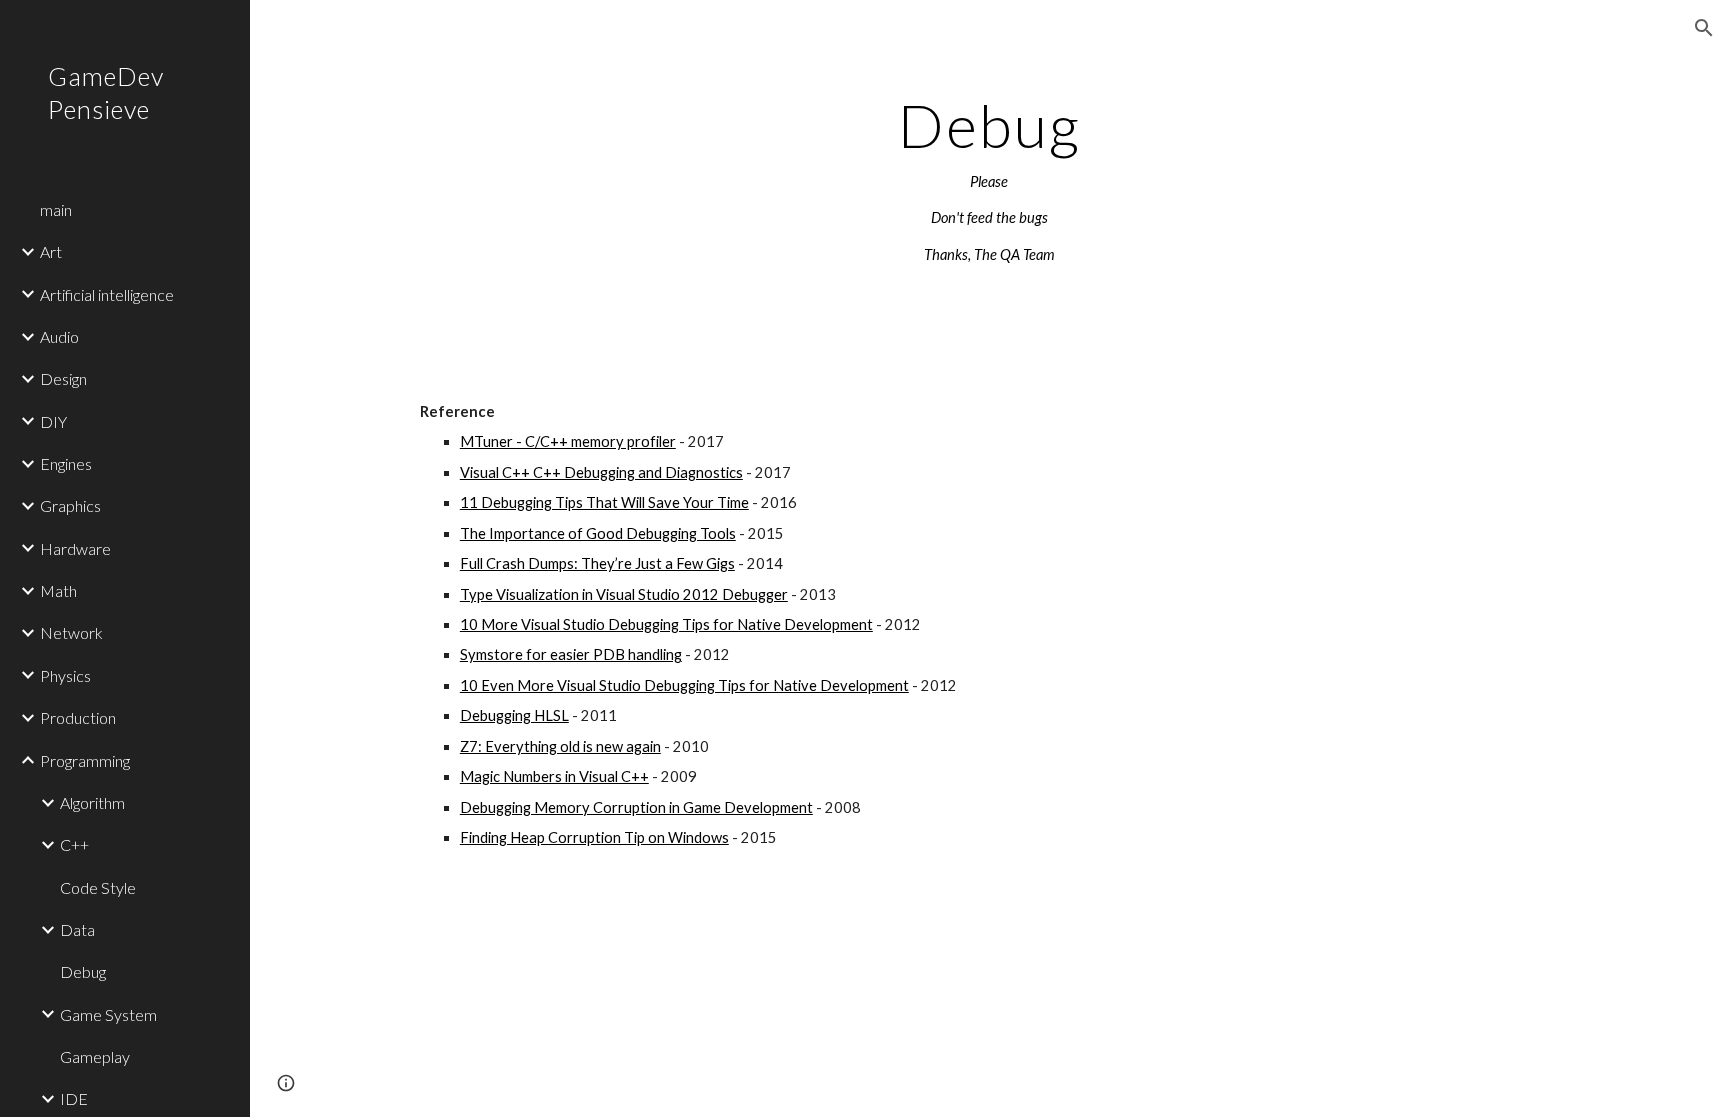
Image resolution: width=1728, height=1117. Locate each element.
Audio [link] (59, 336)
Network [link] (71, 632)
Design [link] (63, 378)
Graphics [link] (70, 505)
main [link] (56, 209)
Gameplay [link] (95, 1056)
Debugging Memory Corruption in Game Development (636, 807)
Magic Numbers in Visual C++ (554, 776)
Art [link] (51, 251)
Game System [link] (108, 1014)
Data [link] (77, 929)
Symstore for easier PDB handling (571, 654)
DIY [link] (53, 421)
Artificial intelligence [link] (107, 294)
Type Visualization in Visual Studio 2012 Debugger (624, 594)
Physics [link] (65, 675)
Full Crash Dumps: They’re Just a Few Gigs (597, 563)
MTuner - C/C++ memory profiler (568, 441)
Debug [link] (83, 971)
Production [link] (78, 717)
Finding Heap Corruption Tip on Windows (594, 837)
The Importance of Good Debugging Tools (598, 533)
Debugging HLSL (514, 715)
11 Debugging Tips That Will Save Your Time (604, 502)
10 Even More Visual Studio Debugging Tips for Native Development (684, 685)
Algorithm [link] (92, 802)
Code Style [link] (98, 887)
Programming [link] (85, 760)
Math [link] (58, 590)
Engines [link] (66, 463)
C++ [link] (74, 844)
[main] (989, 179)
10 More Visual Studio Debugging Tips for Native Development (666, 624)
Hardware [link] (75, 548)
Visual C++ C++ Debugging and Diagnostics (601, 472)
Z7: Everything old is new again (560, 746)
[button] (1704, 28)
